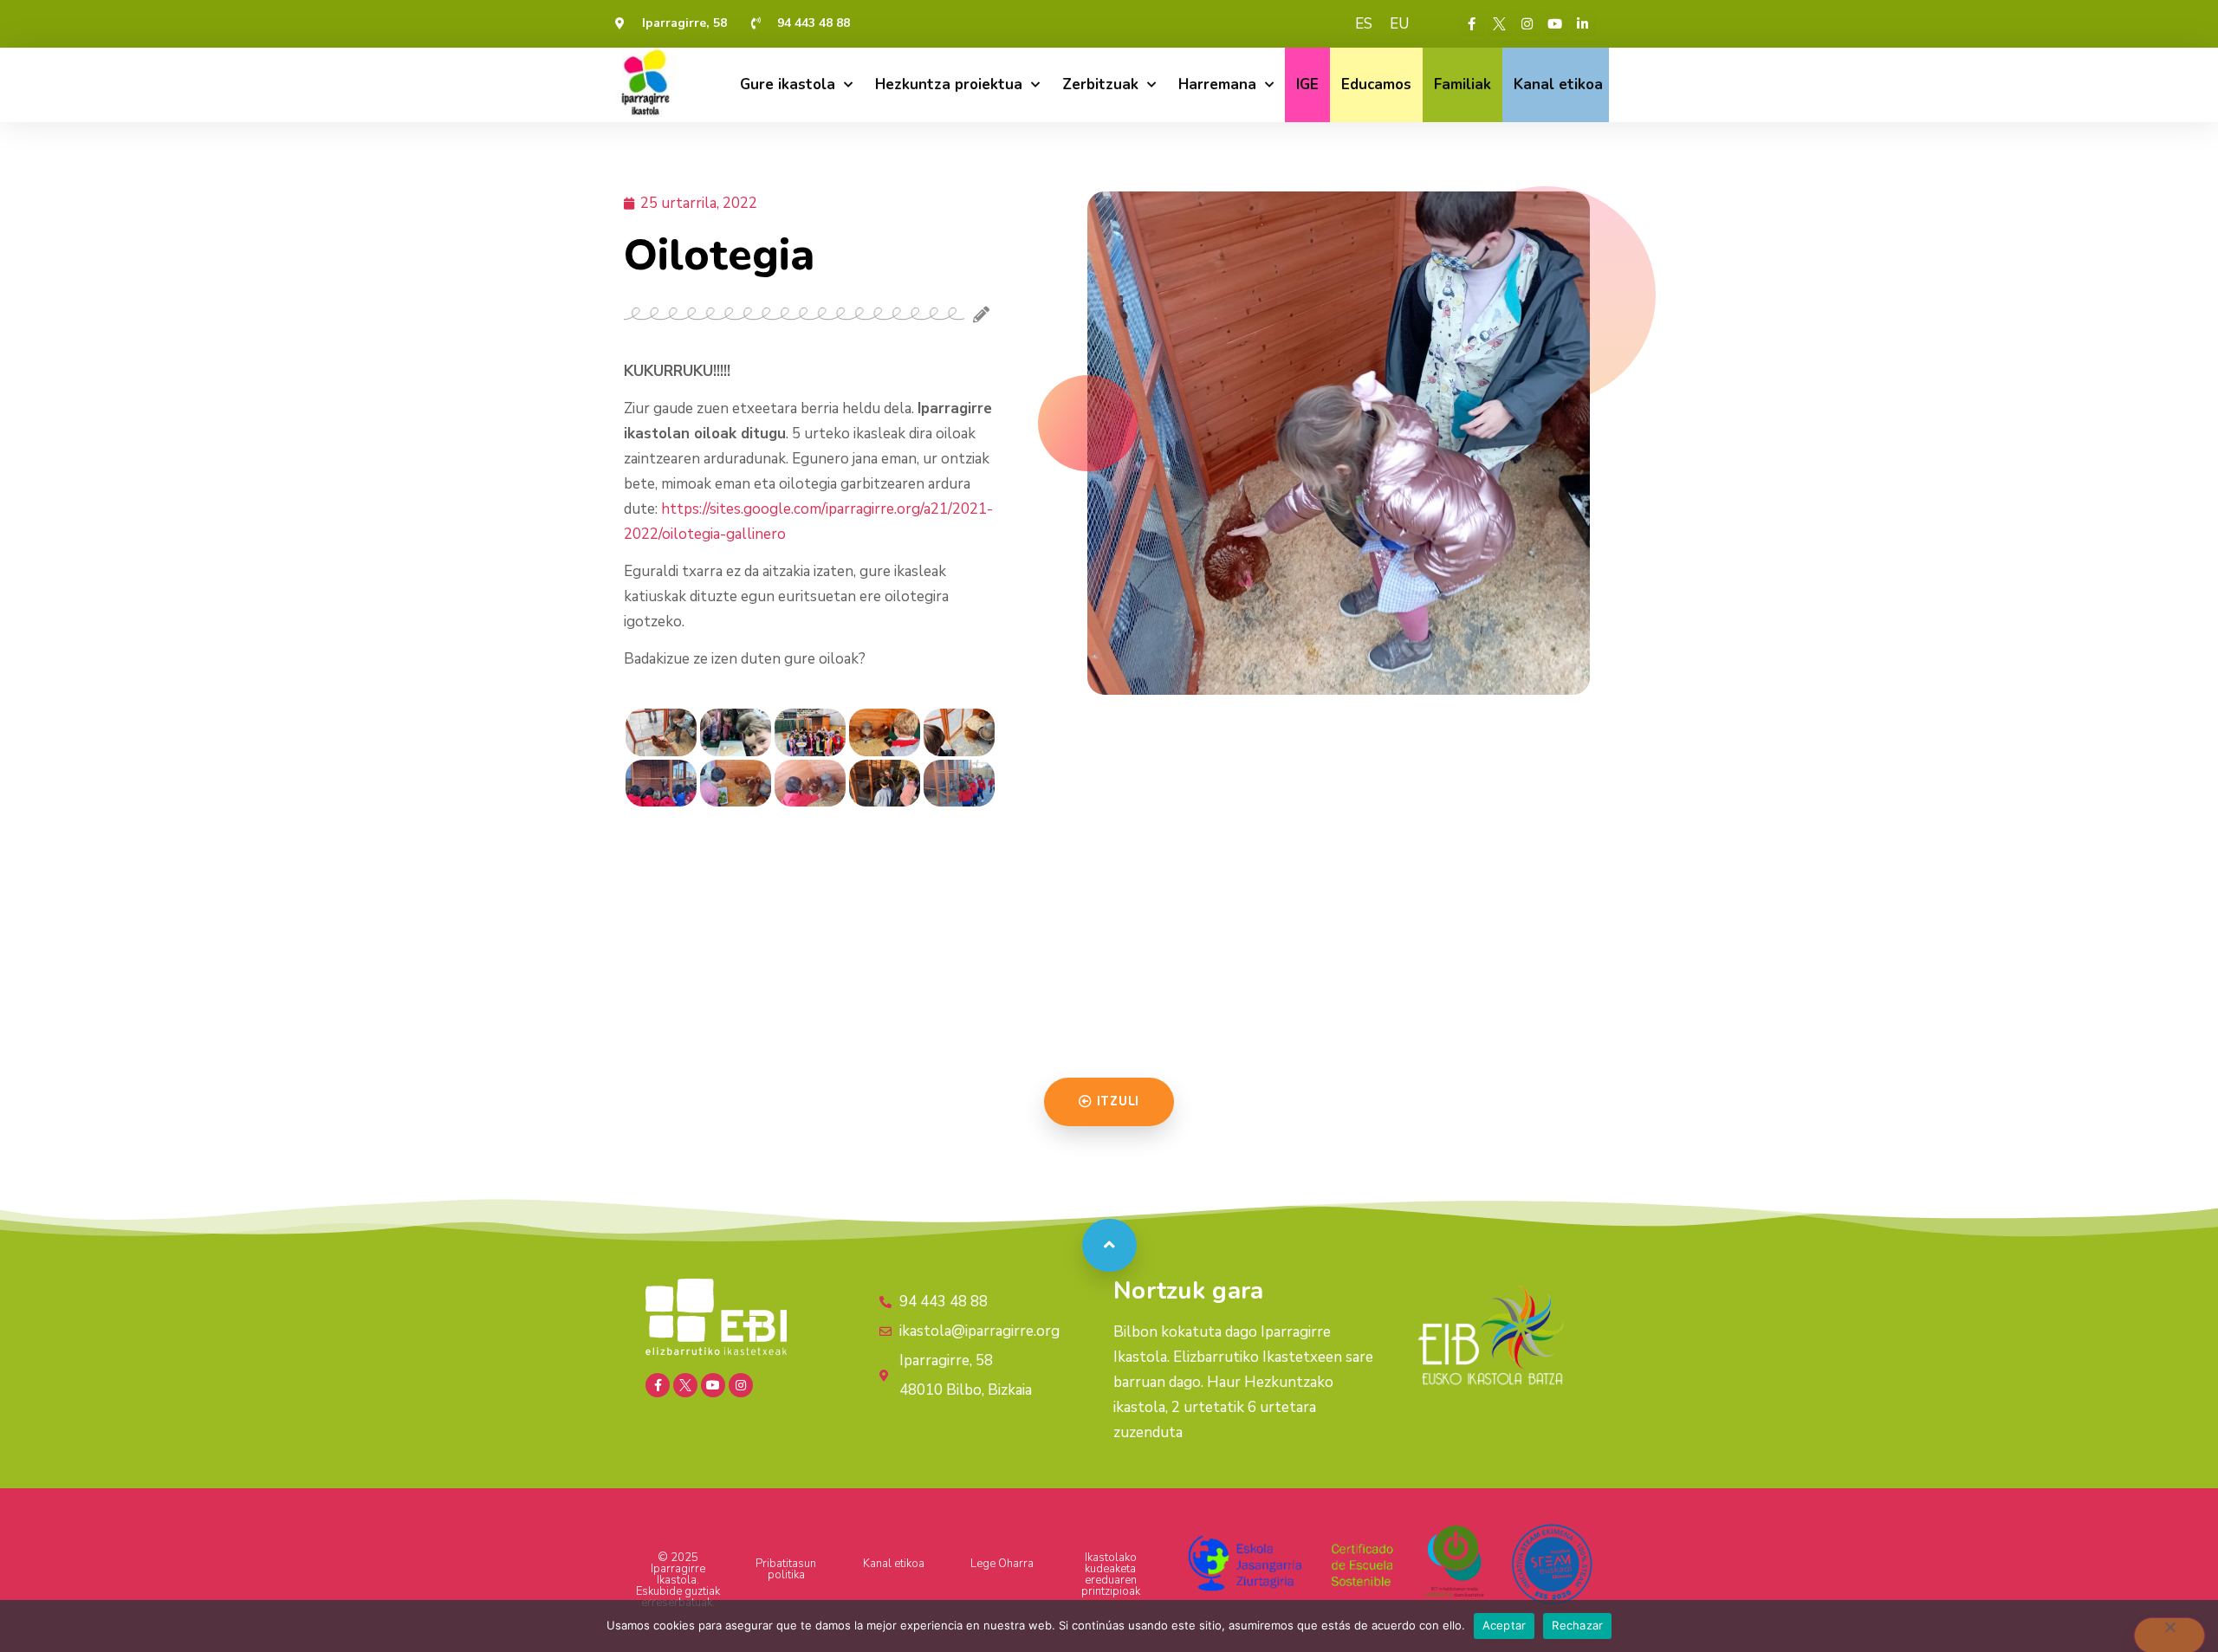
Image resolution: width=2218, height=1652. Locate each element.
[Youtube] (1555, 23)
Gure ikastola (788, 84)
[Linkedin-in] (1583, 23)
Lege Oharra (1002, 1564)
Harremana (1217, 84)
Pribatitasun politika (786, 1569)
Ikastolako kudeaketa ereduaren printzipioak (1111, 1574)
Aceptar (1505, 1625)
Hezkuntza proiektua (949, 84)
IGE (1307, 84)
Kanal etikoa (1558, 84)
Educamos (1376, 84)
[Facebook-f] (1472, 23)
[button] (1109, 1102)
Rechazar (1577, 1625)
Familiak (1462, 84)
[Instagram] (1527, 23)
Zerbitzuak (1100, 84)
